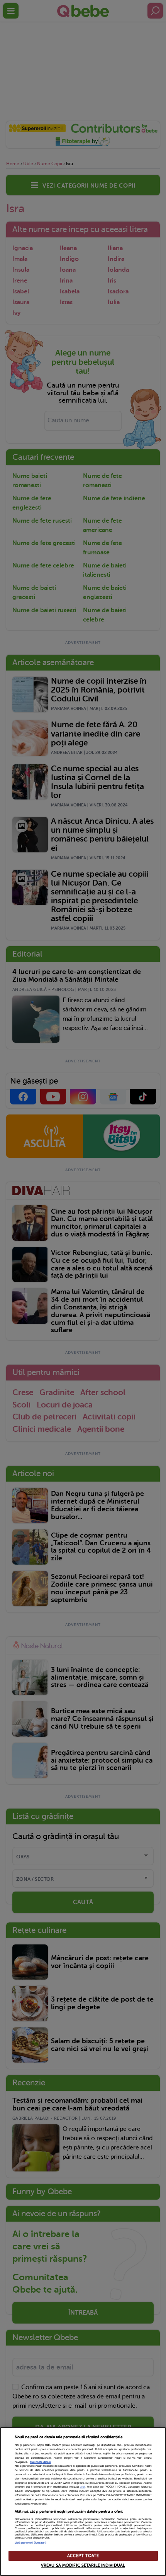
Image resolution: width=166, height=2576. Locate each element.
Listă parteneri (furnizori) (31, 2543)
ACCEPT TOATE (83, 2556)
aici (83, 2487)
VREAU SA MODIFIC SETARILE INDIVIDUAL (83, 2565)
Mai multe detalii (41, 2462)
